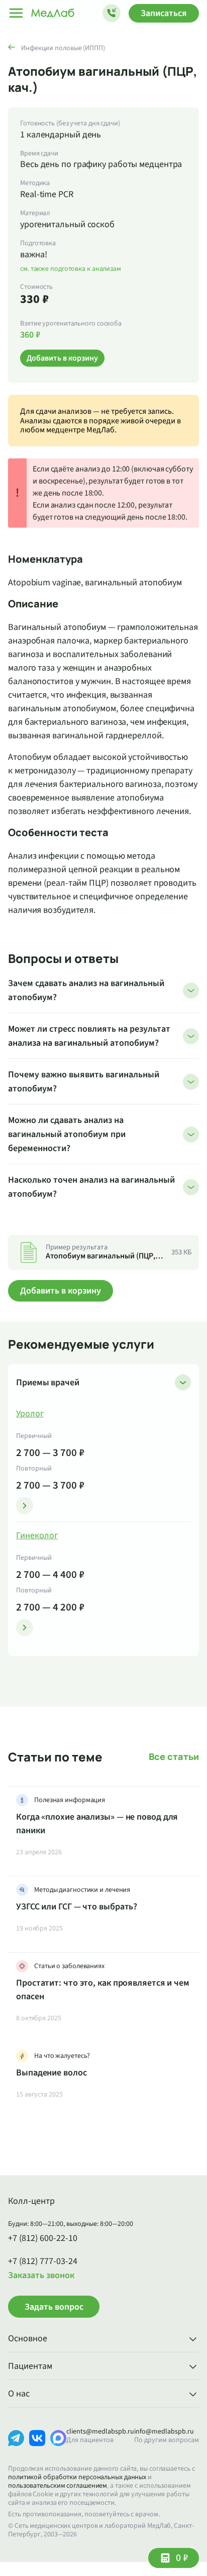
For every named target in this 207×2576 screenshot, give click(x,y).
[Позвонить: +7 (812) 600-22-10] (112, 13)
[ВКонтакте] (37, 2446)
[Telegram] (16, 2446)
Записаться (164, 13)
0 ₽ (182, 2558)
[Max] (58, 2446)
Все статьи (174, 1757)
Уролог (30, 1414)
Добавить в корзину (61, 1291)
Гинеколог (37, 1536)
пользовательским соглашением (58, 2486)
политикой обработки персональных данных (77, 2477)
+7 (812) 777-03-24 (43, 2262)
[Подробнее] (25, 1506)
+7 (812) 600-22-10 (43, 2238)
